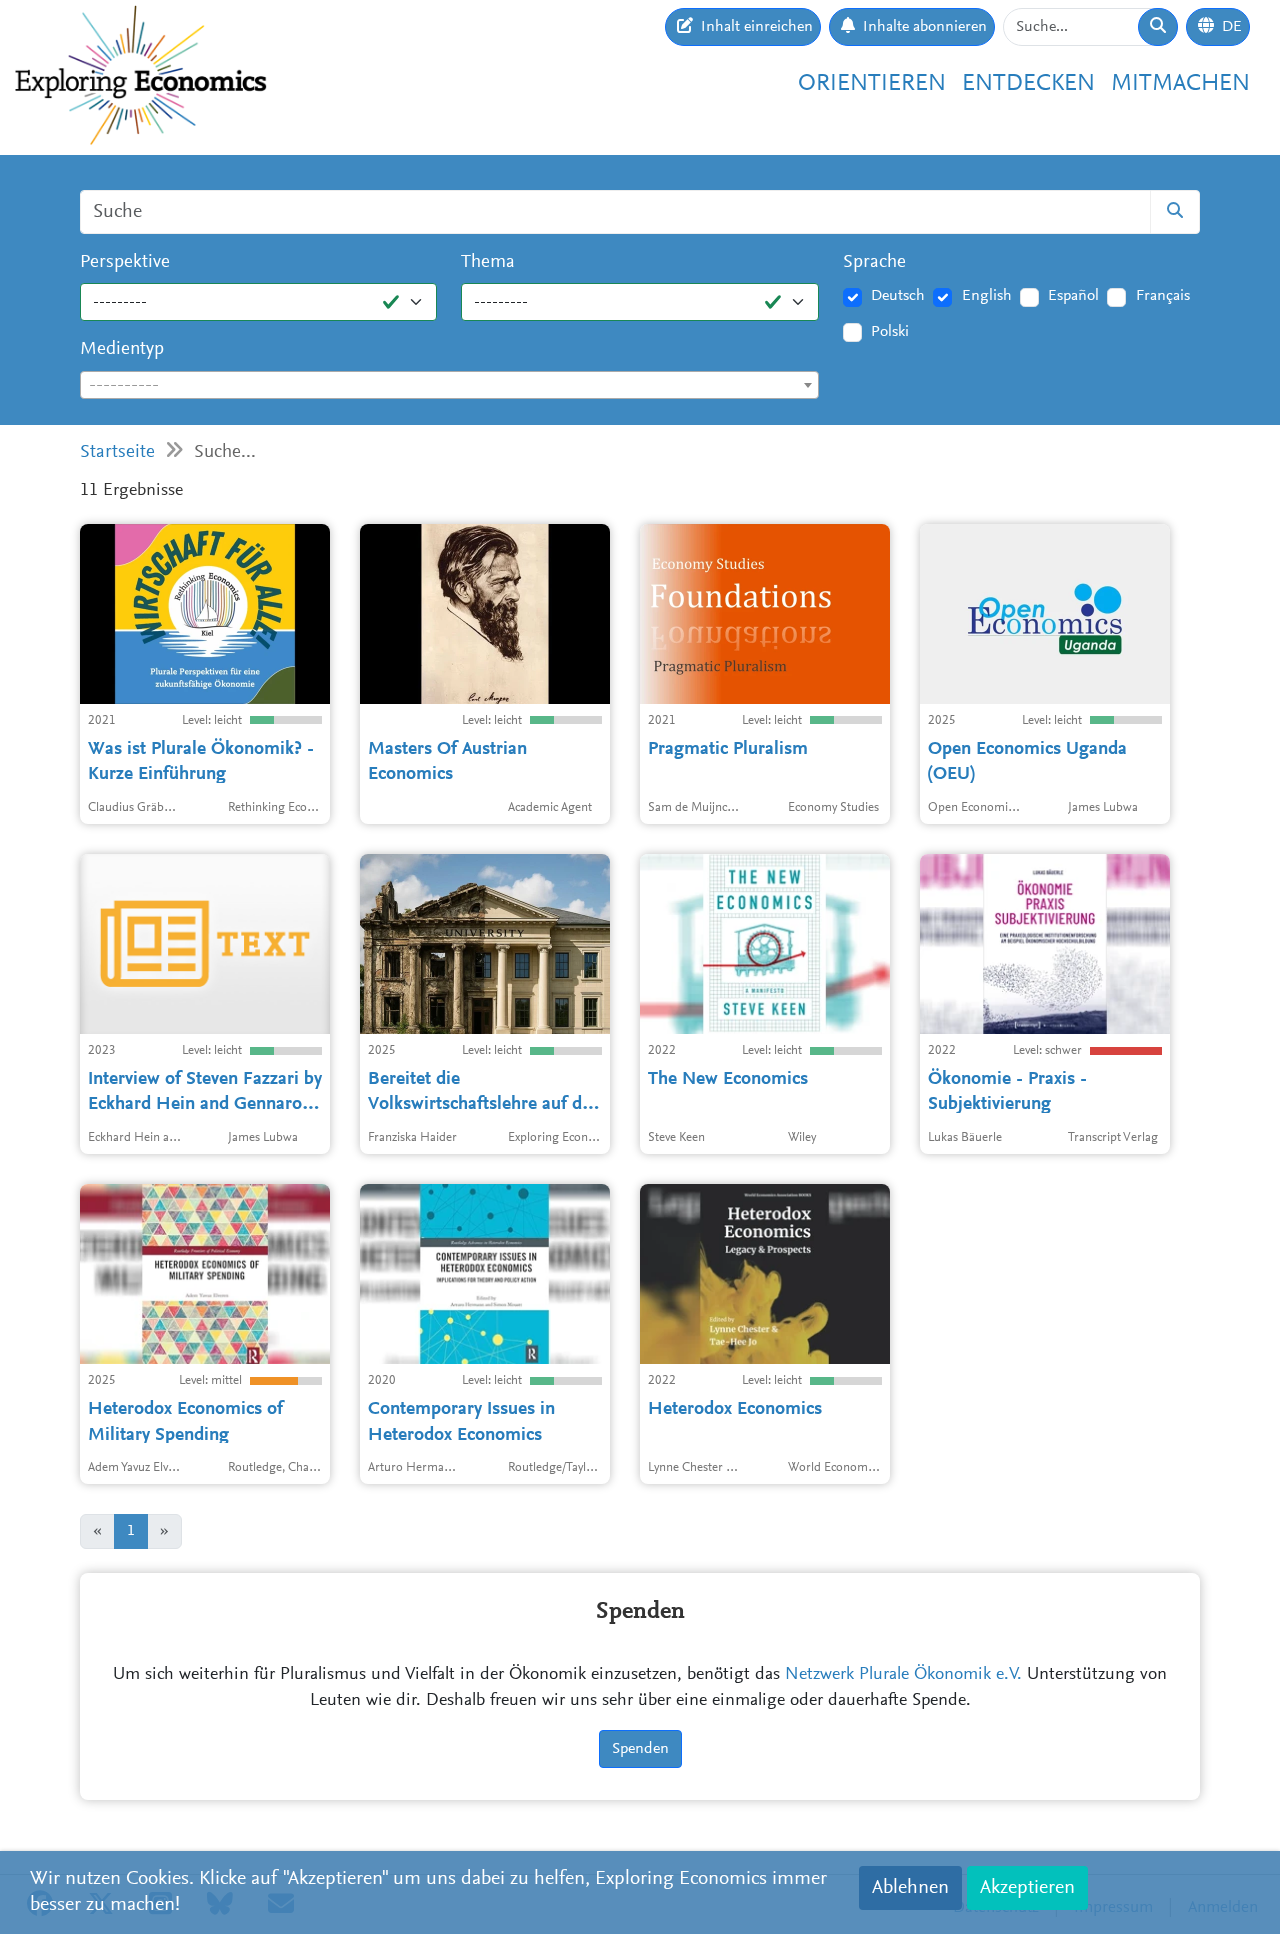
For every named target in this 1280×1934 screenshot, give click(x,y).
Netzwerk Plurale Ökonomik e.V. (903, 1675)
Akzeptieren (1027, 1888)
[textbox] (449, 386)
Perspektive (125, 262)
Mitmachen (1180, 84)
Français (1163, 296)
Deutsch (898, 296)
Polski (890, 332)
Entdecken (1028, 84)
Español (1073, 296)
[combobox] (449, 385)
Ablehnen (910, 1888)
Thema (488, 262)
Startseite (117, 452)
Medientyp (122, 349)
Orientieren (872, 84)
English (987, 296)
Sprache (874, 262)
